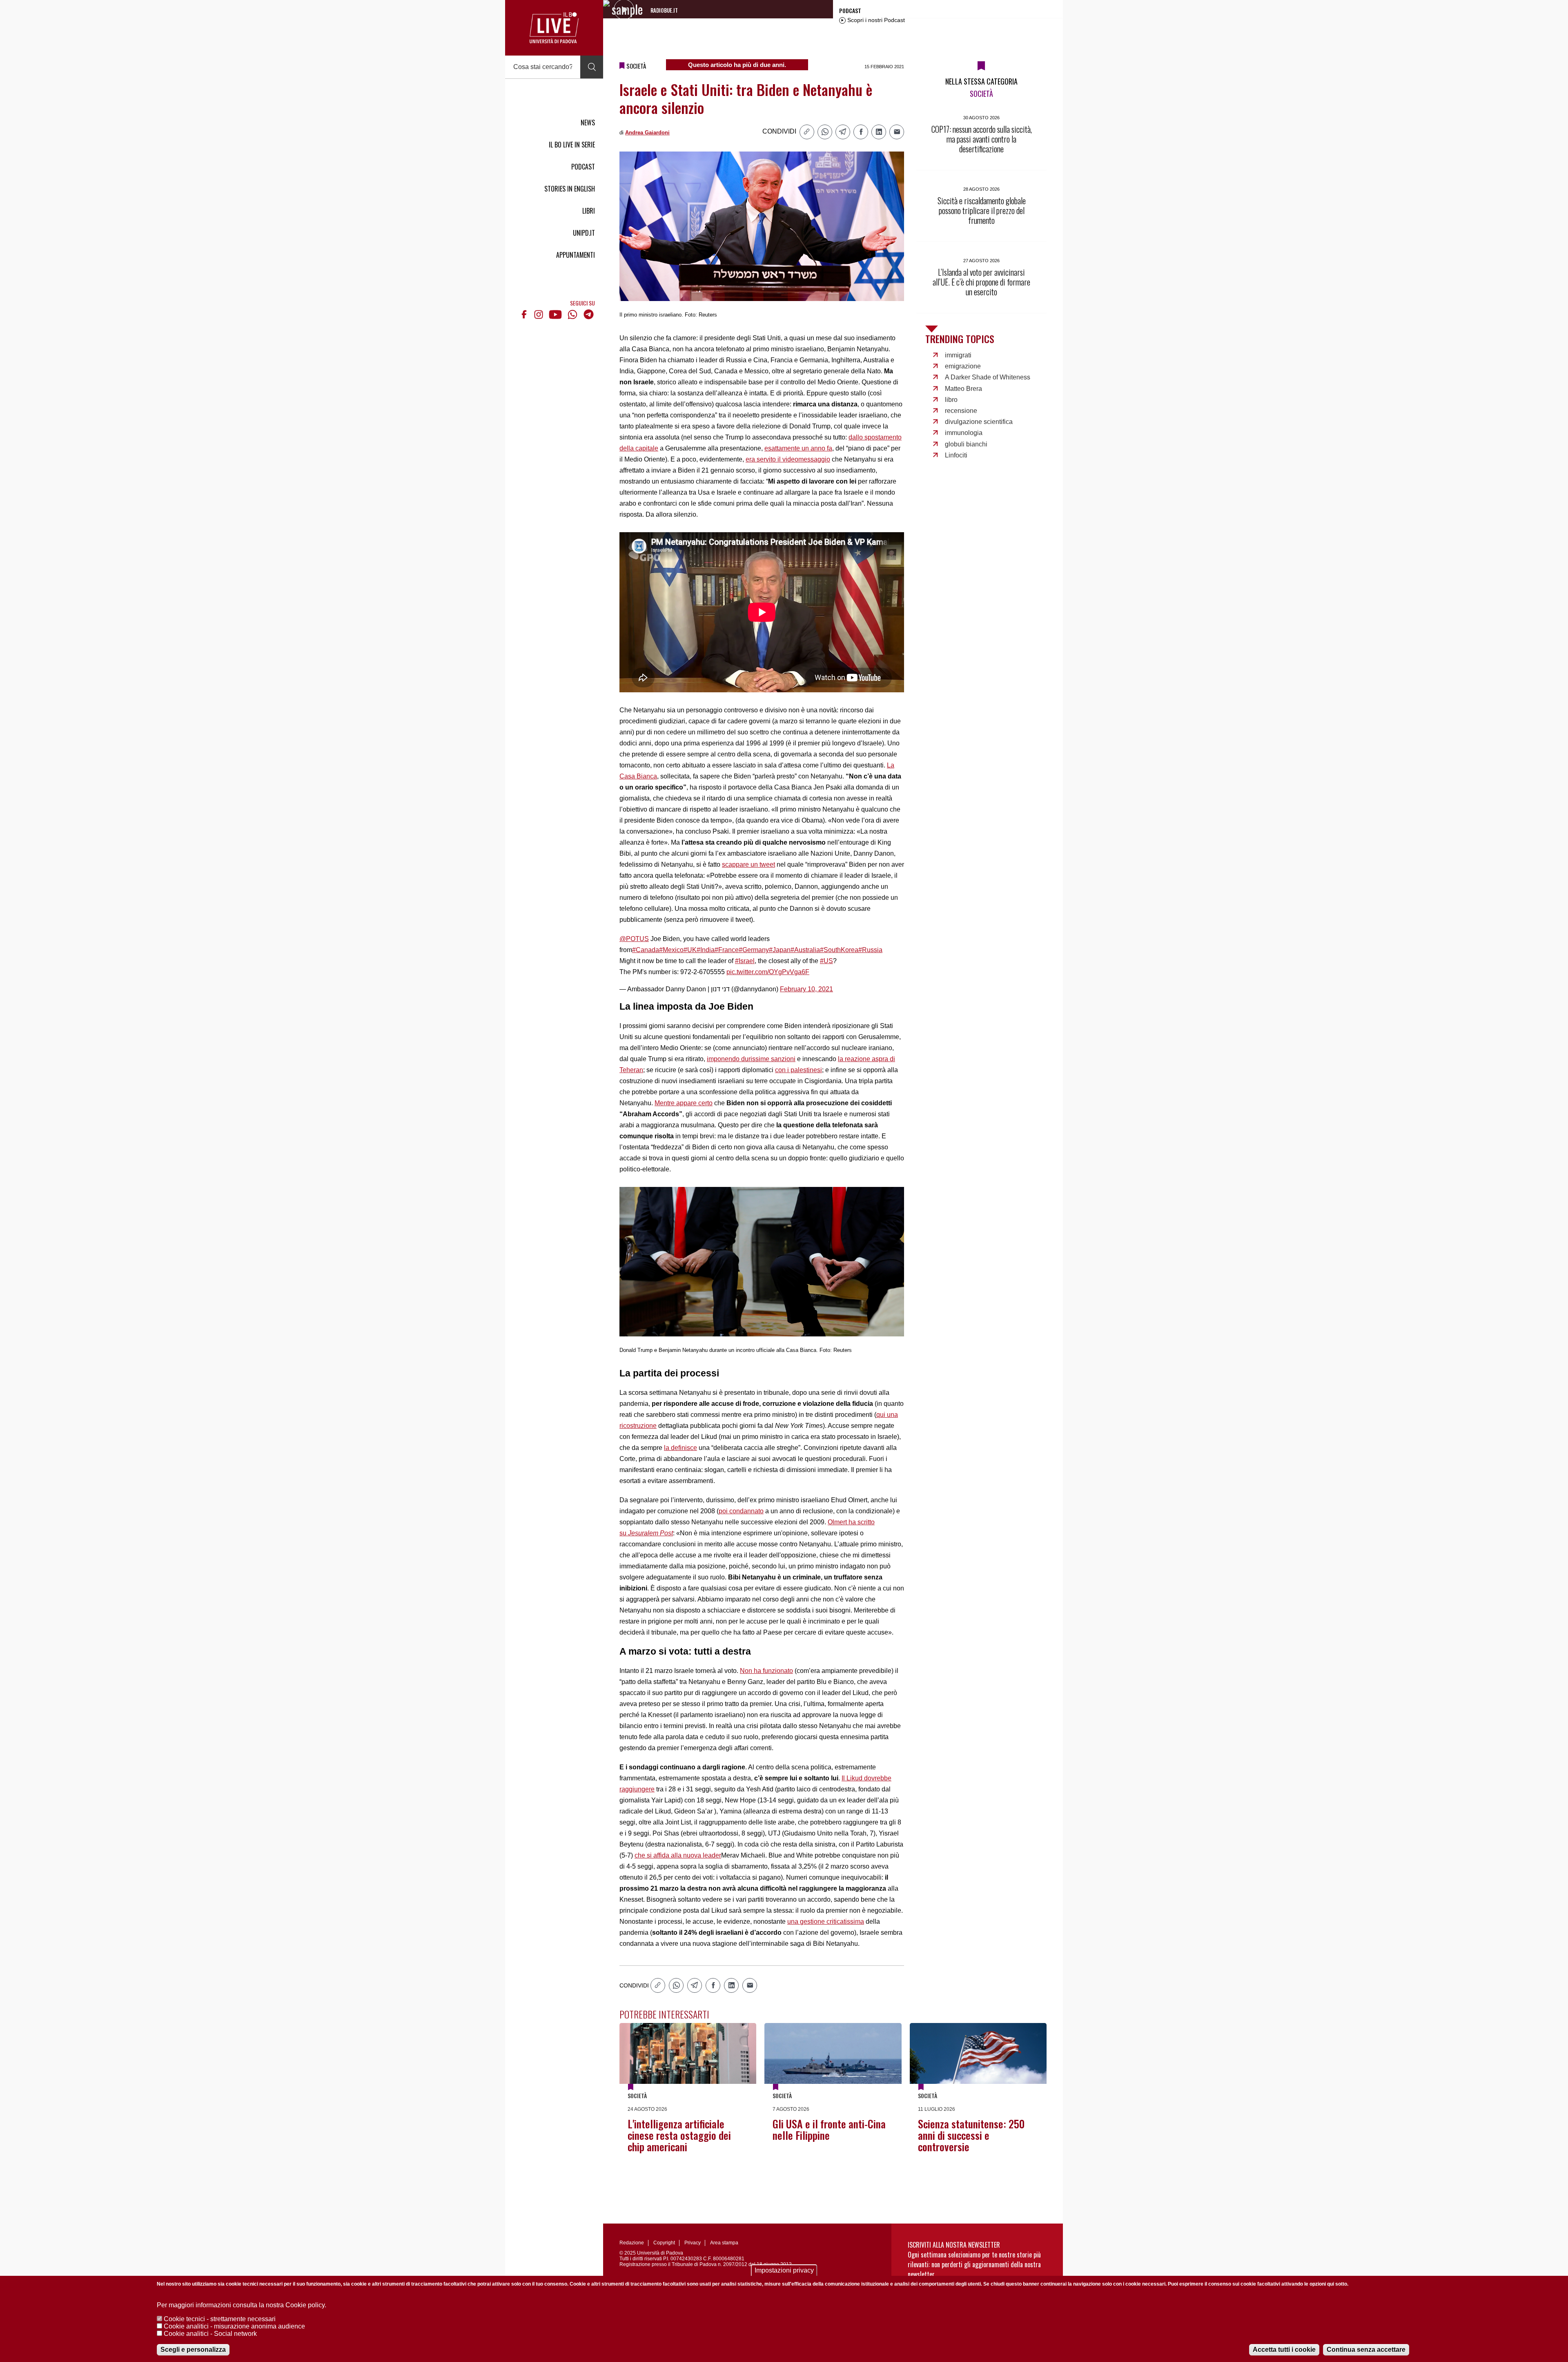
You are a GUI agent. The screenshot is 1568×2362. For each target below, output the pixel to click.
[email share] (897, 132)
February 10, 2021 (806, 989)
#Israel (745, 961)
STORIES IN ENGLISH (570, 189)
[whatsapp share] (825, 132)
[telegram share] (843, 132)
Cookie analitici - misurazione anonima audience (234, 2326)
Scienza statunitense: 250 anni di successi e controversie (971, 2135)
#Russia (870, 950)
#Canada (646, 950)
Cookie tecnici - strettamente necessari (220, 2319)
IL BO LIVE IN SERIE (572, 145)
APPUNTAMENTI (576, 255)
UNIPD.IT (584, 233)
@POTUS (634, 939)
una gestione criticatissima (826, 1921)
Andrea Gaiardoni (647, 133)
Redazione (632, 2243)
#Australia (805, 950)
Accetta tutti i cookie (1284, 2350)
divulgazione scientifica (979, 422)
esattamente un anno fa (798, 448)
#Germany (754, 950)
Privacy (693, 2243)
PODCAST (583, 167)
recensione (961, 411)
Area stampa (724, 2243)
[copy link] (807, 132)
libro (951, 400)
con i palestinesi (798, 1070)
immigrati (958, 355)
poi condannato (741, 1511)
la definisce (680, 1448)
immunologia (964, 433)
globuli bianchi (966, 444)
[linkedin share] (879, 132)
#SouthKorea (839, 950)
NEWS (588, 123)
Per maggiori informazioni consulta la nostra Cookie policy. (242, 2305)
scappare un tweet (748, 864)
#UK (690, 950)
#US (826, 961)
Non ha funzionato (766, 1671)
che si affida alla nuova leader (678, 1855)
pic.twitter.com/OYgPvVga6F (768, 972)
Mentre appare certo (684, 1103)
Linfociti (956, 455)
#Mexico (671, 950)
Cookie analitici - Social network (210, 2334)
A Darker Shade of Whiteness (988, 377)
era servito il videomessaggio (788, 459)
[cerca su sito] (592, 67)
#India (706, 950)
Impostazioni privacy (784, 2270)
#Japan (780, 950)
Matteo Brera (963, 389)
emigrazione (963, 366)
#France (727, 950)
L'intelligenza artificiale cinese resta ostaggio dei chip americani (679, 2135)
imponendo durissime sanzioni (751, 1059)
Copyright (664, 2243)
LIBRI (589, 211)
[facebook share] (861, 132)
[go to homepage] (554, 28)
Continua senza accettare (1366, 2350)
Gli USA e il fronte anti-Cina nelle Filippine (829, 2129)
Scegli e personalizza (193, 2350)
